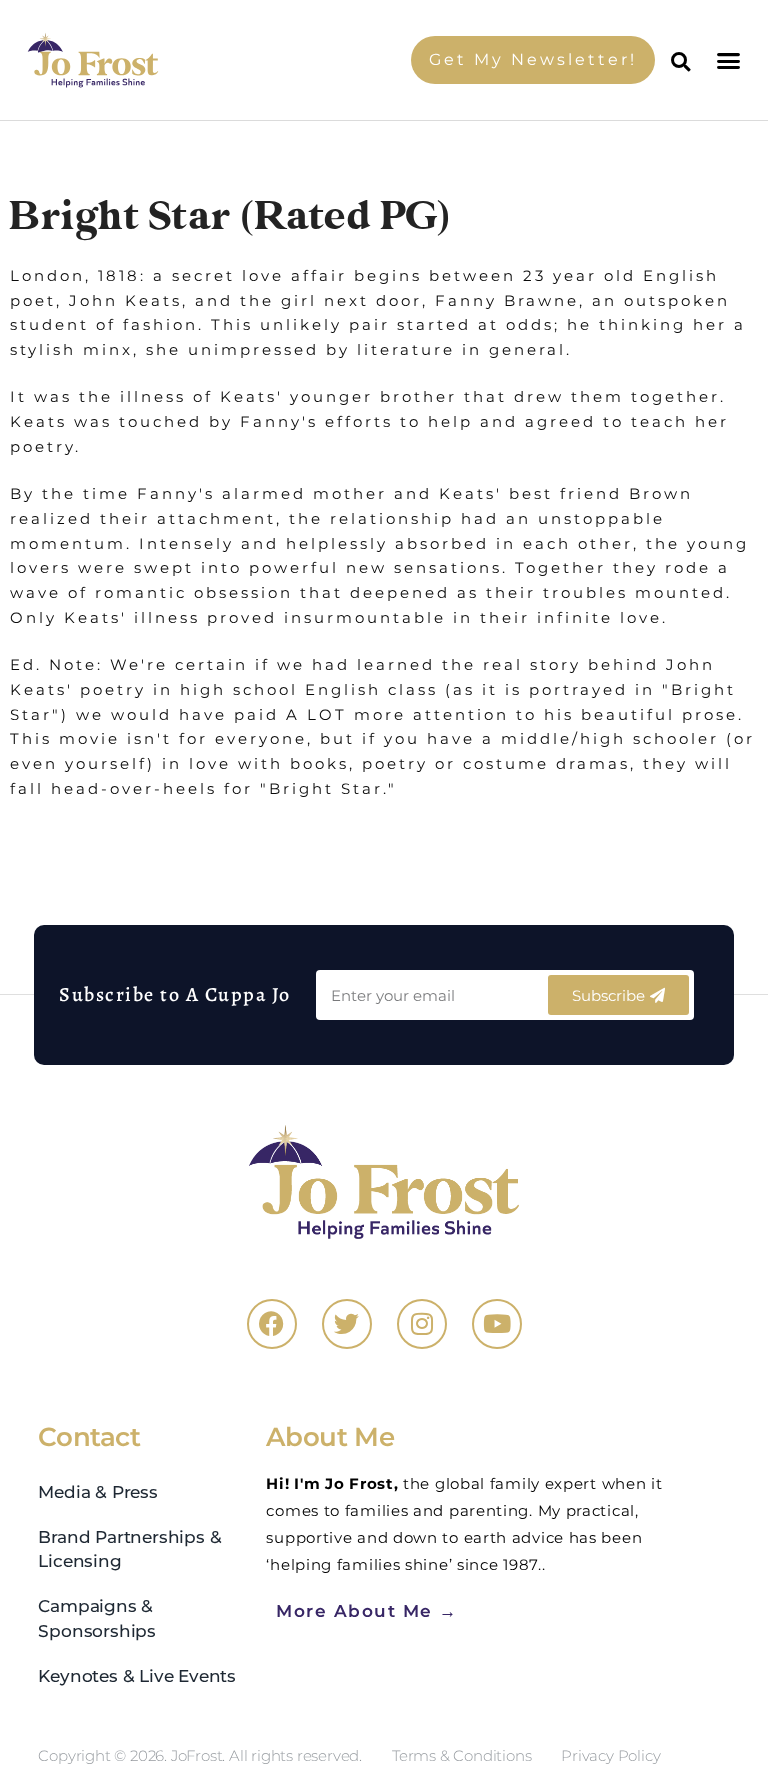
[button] (730, 60)
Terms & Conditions (461, 1755)
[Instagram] (422, 1324)
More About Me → (367, 1610)
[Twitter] (347, 1324)
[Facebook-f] (272, 1324)
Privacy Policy (610, 1755)
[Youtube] (497, 1324)
